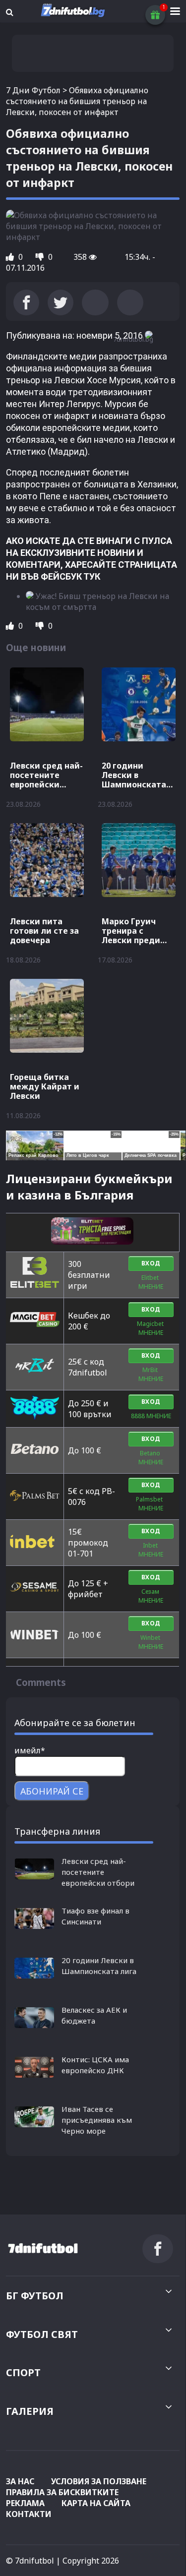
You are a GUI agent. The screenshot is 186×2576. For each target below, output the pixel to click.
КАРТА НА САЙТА (96, 2503)
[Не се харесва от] (41, 257)
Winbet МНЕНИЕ (151, 1642)
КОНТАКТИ (29, 2514)
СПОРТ (23, 2372)
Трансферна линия (57, 1831)
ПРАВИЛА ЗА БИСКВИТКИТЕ (62, 2492)
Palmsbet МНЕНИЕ (151, 1504)
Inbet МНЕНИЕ (151, 1550)
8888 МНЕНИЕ (151, 1416)
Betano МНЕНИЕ (151, 1458)
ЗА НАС (20, 2481)
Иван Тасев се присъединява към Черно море (97, 2120)
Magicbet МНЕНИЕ (151, 1328)
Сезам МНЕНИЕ (151, 1596)
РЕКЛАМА (25, 2503)
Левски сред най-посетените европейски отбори (98, 1872)
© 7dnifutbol (30, 2561)
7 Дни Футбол (33, 90)
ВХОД (151, 1263)
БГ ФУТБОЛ (35, 2296)
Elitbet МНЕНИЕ (151, 1282)
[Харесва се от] (11, 257)
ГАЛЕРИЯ (30, 2411)
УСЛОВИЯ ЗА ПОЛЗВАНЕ (99, 2481)
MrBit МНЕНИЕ (151, 1374)
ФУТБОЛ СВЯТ (42, 2334)
